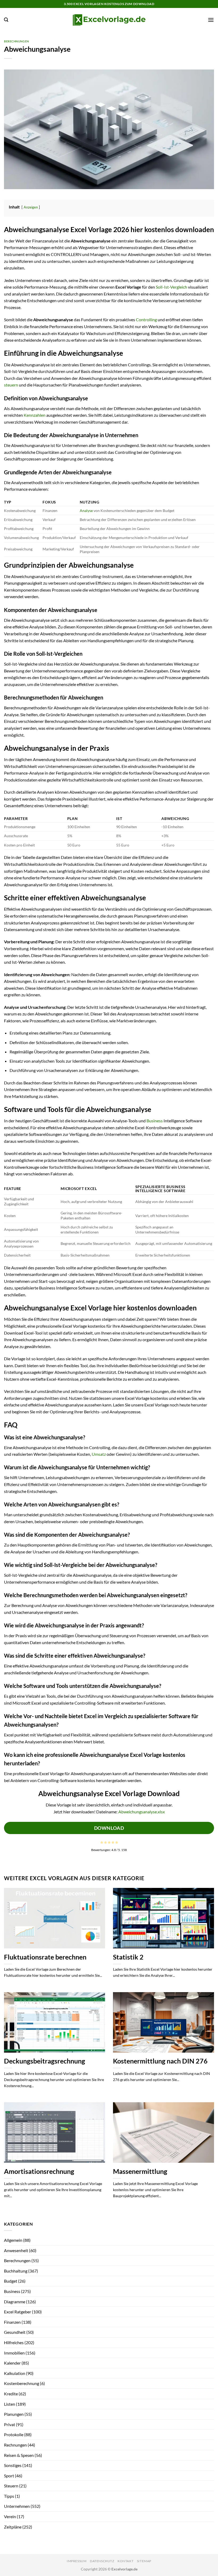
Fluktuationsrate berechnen (45, 1957)
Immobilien (14, 2353)
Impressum (77, 2561)
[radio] (102, 1842)
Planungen (14, 2414)
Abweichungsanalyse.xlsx (142, 1812)
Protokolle (14, 2434)
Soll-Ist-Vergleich (171, 287)
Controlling (146, 320)
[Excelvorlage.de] (109, 20)
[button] (6, 20)
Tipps (9, 2496)
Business (155, 1121)
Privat (10, 2424)
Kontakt (125, 2561)
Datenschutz (102, 2561)
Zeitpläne (13, 2527)
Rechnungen (15, 2445)
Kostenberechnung (22, 2383)
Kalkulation (15, 2373)
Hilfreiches (14, 2342)
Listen (10, 2404)
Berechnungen (16, 41)
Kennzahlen (35, 415)
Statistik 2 (128, 1957)
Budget (11, 2281)
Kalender (12, 2363)
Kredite (11, 2394)
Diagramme (15, 2302)
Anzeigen (31, 207)
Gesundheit (15, 2332)
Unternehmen (17, 2506)
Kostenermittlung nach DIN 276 (160, 2061)
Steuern (11, 2486)
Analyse (86, 511)
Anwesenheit (16, 2250)
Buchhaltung (16, 2271)
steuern (11, 385)
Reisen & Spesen (19, 2455)
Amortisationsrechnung (39, 2171)
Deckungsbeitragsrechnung (45, 2061)
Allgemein (13, 2240)
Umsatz (99, 1454)
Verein (10, 2516)
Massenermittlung (140, 2171)
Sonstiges (13, 2465)
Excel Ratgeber (18, 2312)
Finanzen (12, 2322)
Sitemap (144, 2561)
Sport (9, 2476)
